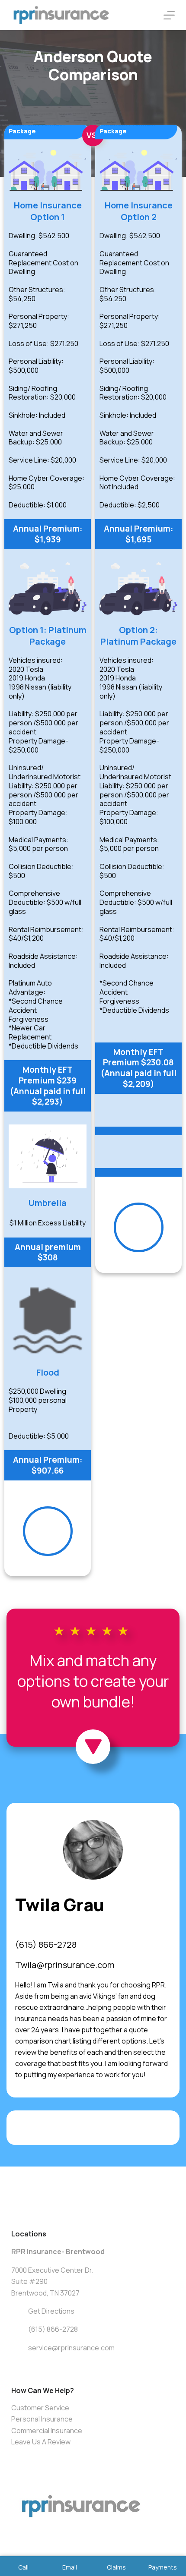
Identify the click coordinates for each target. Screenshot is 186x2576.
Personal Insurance (42, 2419)
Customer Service (40, 2408)
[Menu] (169, 15)
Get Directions (51, 2311)
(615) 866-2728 (46, 1945)
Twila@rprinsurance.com (65, 1965)
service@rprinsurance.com (71, 2348)
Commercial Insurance (47, 2431)
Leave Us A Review (41, 2442)
